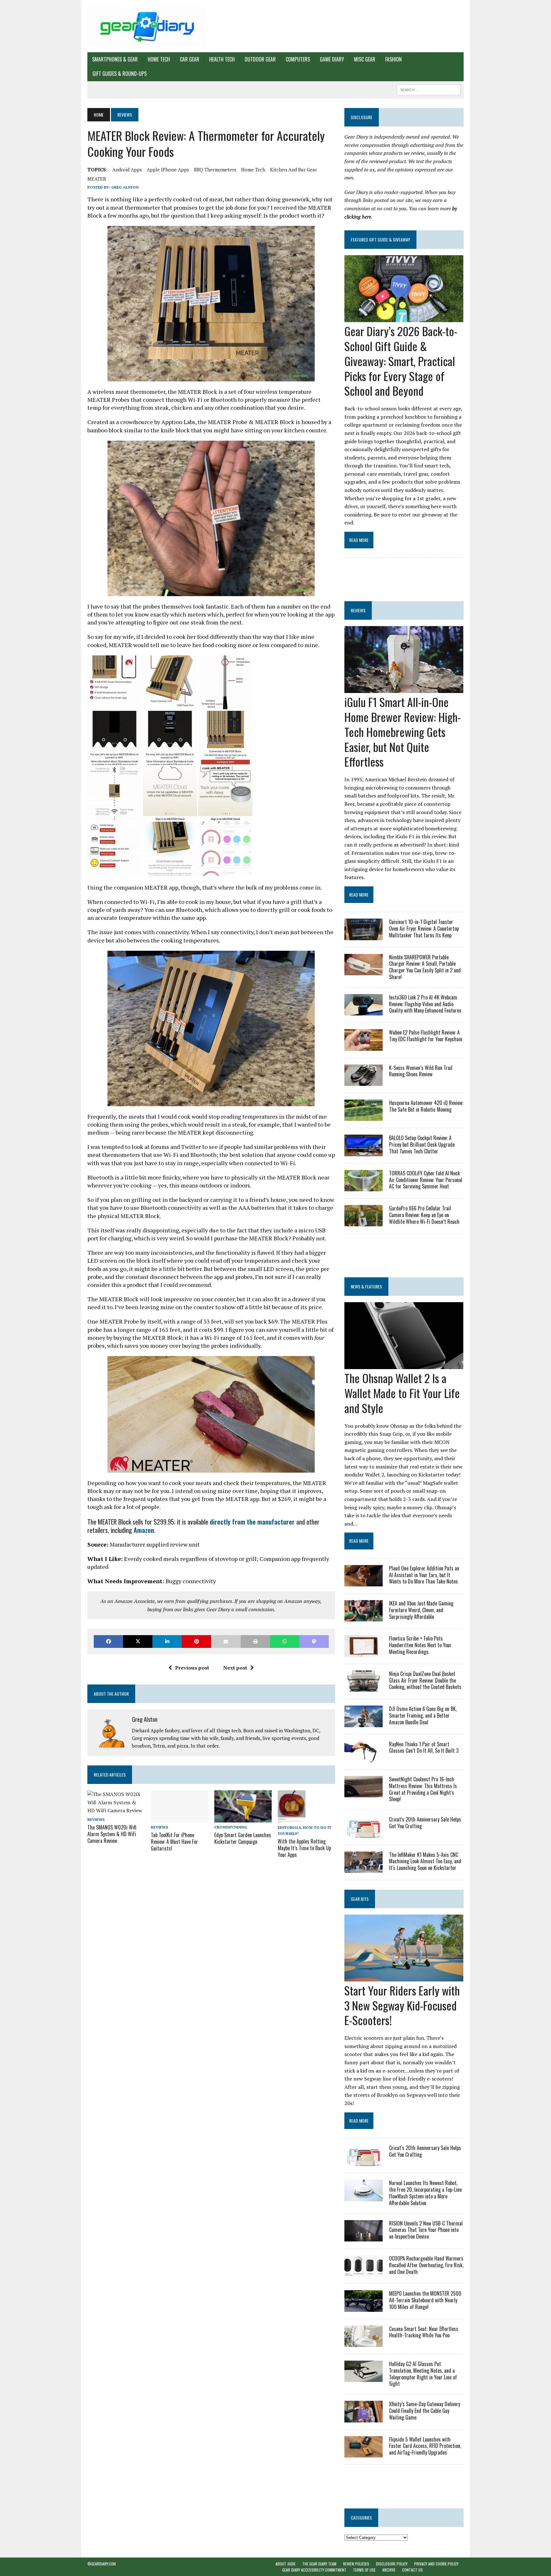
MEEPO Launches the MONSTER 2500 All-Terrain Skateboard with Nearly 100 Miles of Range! (425, 2300)
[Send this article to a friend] (226, 1641)
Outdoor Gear (260, 59)
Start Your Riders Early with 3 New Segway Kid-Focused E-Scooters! (402, 2005)
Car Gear (190, 59)
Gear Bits (360, 1899)
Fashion (393, 59)
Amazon (144, 1530)
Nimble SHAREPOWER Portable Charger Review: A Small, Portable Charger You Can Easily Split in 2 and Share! (425, 967)
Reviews (96, 1819)
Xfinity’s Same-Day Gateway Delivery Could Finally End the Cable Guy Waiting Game (425, 2411)
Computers (298, 59)
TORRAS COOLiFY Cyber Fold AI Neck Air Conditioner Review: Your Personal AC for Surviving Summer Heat (426, 1180)
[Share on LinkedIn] (167, 1641)
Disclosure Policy (392, 2564)
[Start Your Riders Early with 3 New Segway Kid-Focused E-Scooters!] (404, 1977)
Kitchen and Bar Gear (294, 170)
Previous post (192, 1668)
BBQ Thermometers (215, 170)
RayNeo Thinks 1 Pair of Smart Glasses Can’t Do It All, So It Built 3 (424, 1747)
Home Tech (159, 59)
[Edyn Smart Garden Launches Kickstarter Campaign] (243, 1818)
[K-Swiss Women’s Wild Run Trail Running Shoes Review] (364, 1081)
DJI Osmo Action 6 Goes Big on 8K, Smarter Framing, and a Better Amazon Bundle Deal (423, 1715)
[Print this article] (255, 1641)
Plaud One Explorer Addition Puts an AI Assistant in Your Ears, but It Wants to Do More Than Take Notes (424, 1575)
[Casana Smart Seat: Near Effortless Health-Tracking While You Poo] (364, 2342)
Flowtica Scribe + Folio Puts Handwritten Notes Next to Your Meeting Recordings (420, 1645)
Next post (235, 1668)
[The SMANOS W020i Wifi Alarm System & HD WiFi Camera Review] (116, 1810)
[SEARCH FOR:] (429, 89)
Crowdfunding (231, 1827)
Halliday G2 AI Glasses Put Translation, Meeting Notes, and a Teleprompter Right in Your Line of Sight (423, 2374)
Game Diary (332, 59)
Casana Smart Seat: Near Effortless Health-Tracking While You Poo (424, 2332)
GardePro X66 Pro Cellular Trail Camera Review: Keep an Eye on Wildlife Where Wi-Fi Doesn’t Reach (424, 1215)
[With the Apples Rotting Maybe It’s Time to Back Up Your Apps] (292, 1818)
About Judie (286, 2564)
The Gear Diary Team (319, 2564)
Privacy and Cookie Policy (436, 2564)
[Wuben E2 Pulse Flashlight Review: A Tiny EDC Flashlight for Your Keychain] (364, 1046)
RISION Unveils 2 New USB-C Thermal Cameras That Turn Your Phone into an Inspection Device (426, 2230)
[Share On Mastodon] (314, 1641)
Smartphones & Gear (115, 59)
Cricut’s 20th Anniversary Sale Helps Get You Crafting (425, 1823)
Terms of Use (364, 2570)
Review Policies (356, 2564)
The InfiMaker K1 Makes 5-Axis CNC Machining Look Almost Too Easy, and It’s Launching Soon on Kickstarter (425, 1861)
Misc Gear (365, 59)
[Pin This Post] (196, 1641)
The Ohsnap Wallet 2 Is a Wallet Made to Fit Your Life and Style (402, 1393)
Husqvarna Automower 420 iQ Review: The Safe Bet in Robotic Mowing (426, 1106)
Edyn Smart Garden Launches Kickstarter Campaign (243, 1838)
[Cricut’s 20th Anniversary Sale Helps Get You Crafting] (364, 1833)
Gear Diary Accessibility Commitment (314, 2570)
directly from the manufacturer (252, 1522)
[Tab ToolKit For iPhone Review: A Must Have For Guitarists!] (180, 1818)
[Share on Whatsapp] (285, 1641)
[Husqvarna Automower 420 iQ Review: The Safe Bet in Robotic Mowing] (364, 1117)
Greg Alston (125, 187)
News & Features (366, 1286)
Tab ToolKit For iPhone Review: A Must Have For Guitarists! (174, 1842)
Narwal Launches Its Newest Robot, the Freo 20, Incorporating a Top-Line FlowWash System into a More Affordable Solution (425, 2193)
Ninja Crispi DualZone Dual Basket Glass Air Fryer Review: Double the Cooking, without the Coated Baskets (425, 1680)
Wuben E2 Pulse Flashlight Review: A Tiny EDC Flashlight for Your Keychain (426, 1036)
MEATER (97, 179)
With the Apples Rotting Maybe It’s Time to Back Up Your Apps (304, 1848)
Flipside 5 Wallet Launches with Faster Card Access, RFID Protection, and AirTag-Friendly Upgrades (425, 2446)
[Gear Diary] (147, 26)
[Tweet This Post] (138, 1641)
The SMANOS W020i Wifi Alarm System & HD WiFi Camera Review (112, 1834)
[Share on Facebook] (108, 1641)
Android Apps (127, 170)
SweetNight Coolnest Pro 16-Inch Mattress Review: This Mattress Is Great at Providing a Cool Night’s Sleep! (423, 1789)
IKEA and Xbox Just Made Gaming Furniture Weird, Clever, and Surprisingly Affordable (421, 1610)
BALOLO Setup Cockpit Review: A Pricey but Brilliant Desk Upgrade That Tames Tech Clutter (422, 1144)
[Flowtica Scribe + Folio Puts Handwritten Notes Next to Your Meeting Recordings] (364, 1652)
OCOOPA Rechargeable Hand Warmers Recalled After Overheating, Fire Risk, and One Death (426, 2265)
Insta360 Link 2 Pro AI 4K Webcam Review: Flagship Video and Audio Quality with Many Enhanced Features (425, 1004)
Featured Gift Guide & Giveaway (380, 239)
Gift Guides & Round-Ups (120, 74)
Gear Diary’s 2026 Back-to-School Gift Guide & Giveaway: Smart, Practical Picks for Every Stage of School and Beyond (401, 361)
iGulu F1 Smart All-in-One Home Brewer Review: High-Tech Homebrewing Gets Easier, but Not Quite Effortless (403, 732)
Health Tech (222, 59)
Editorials (289, 1827)
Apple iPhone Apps (168, 170)
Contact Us (412, 2570)
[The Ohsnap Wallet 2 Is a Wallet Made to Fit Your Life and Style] (404, 1365)
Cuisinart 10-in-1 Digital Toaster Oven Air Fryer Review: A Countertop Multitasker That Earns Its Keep (424, 928)
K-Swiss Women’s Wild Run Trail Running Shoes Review (421, 1071)
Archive (389, 2570)
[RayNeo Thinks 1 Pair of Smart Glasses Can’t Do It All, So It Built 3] (364, 1758)
